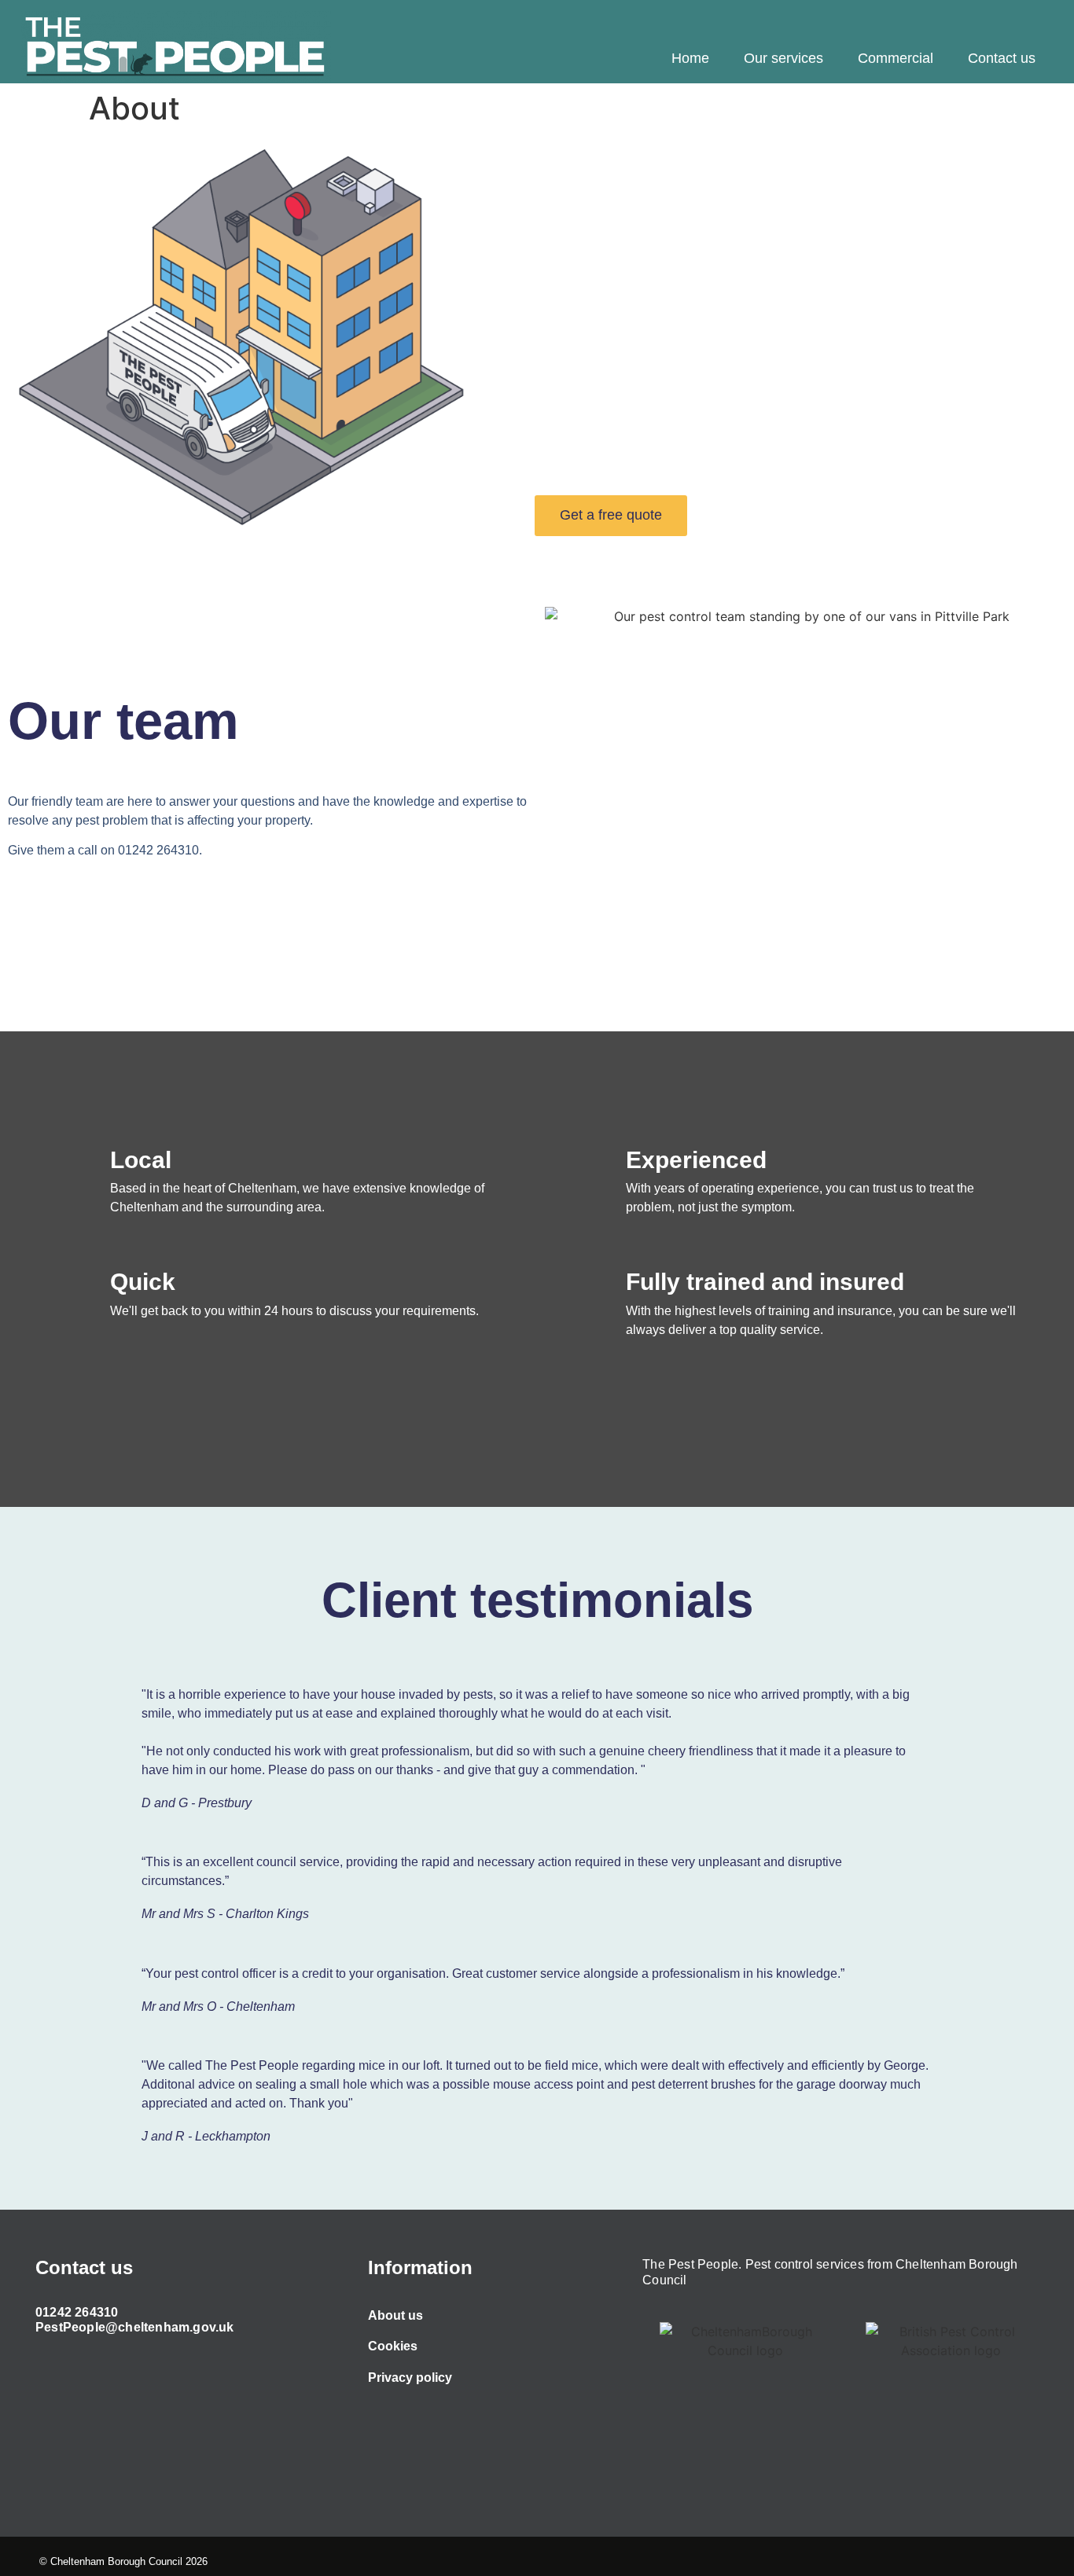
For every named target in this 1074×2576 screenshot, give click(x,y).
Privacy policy (410, 2378)
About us (395, 2315)
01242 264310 (77, 2312)
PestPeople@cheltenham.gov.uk (135, 2327)
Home (690, 58)
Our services (783, 58)
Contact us (1002, 58)
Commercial (896, 58)
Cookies (393, 2346)
